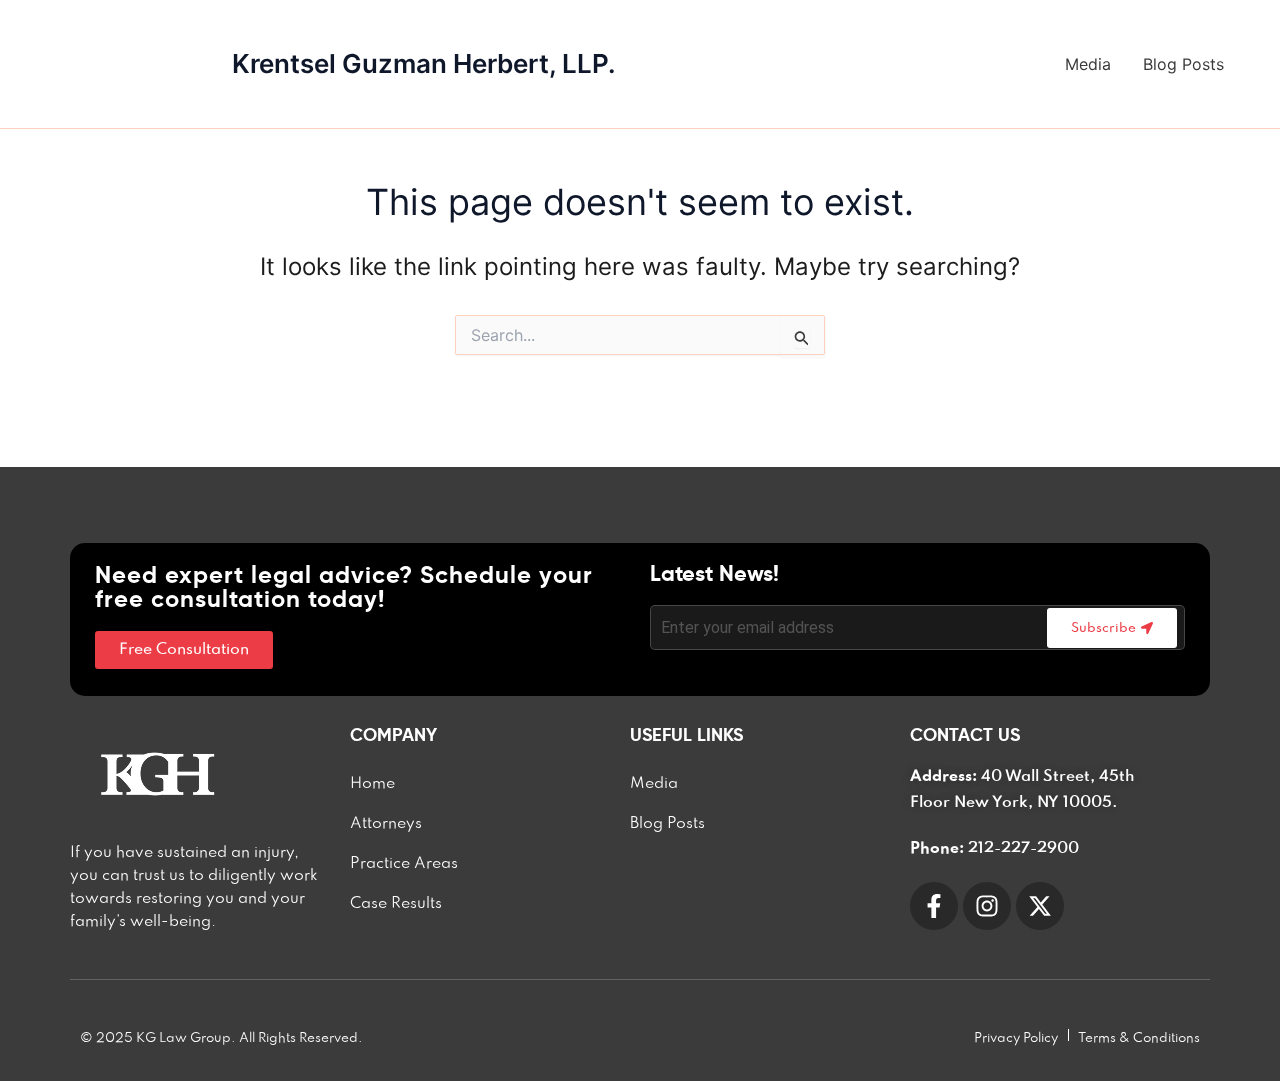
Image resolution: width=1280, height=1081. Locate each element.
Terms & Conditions (1139, 1038)
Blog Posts (1183, 64)
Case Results (396, 904)
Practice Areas (404, 864)
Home (372, 784)
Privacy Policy (1016, 1038)
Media (1088, 64)
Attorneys (386, 824)
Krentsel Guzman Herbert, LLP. (424, 63)
